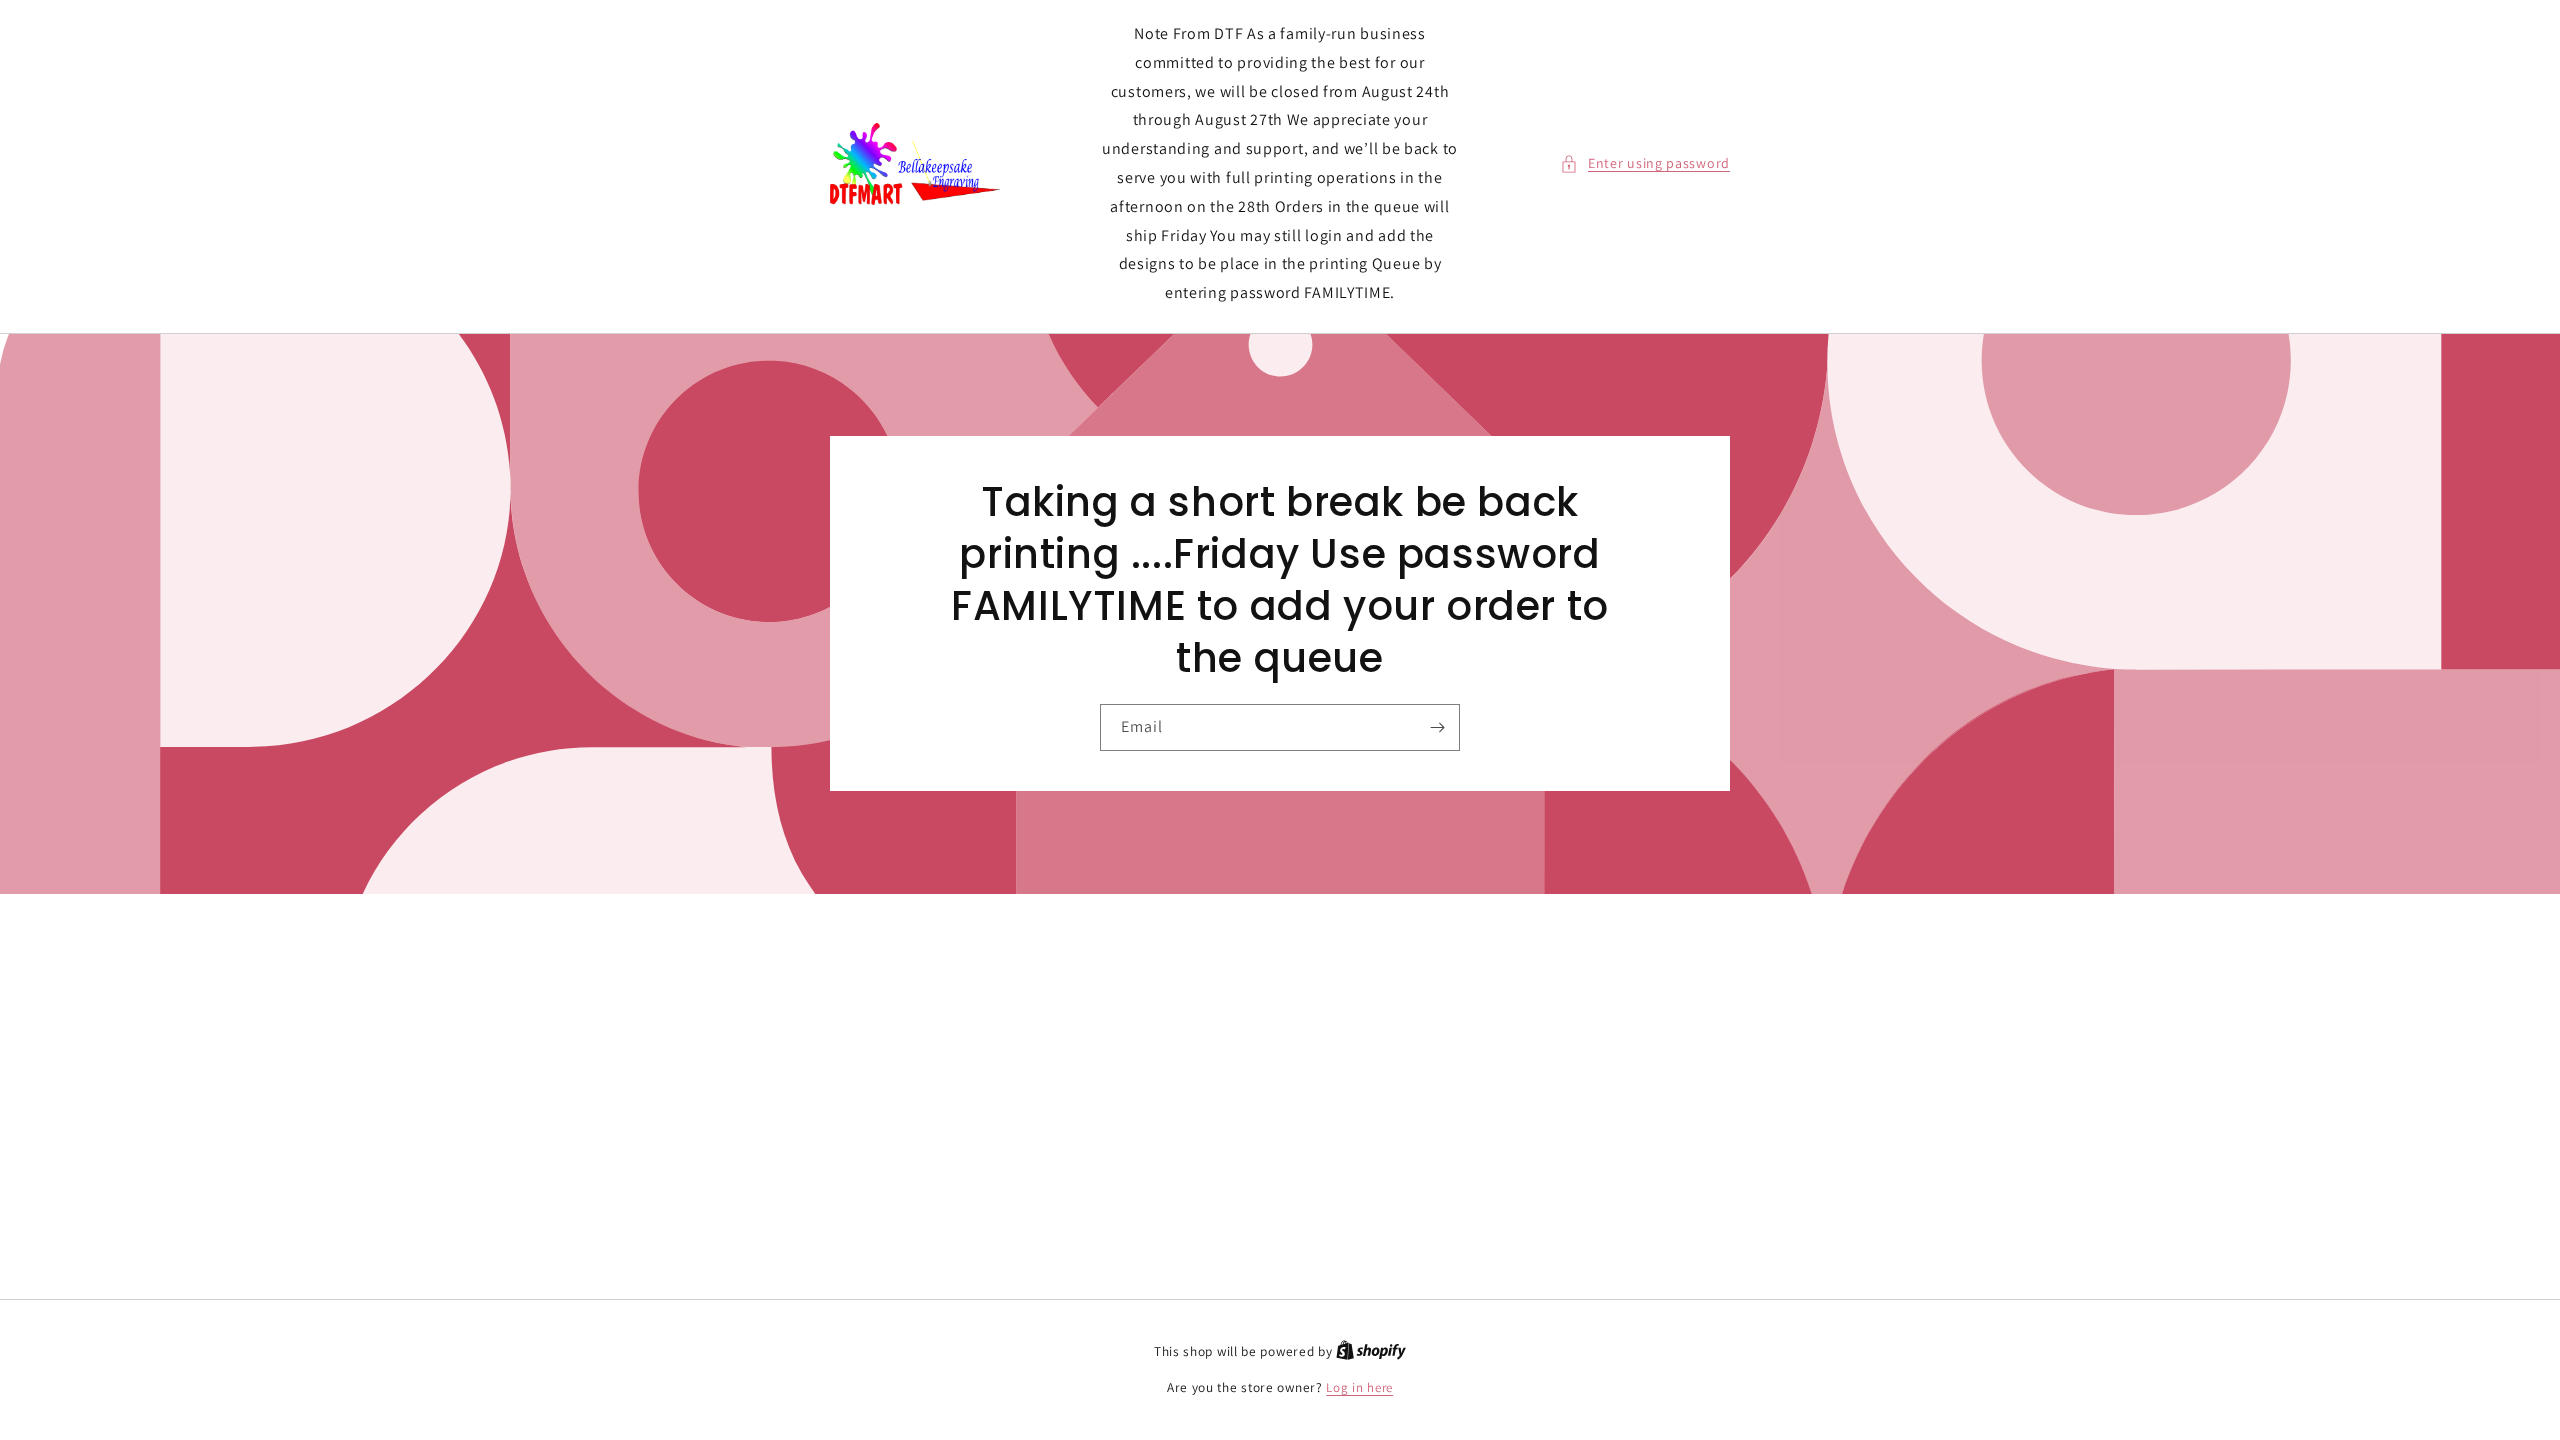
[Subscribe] (1437, 727)
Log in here (1359, 1387)
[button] (1645, 163)
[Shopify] (1371, 1351)
